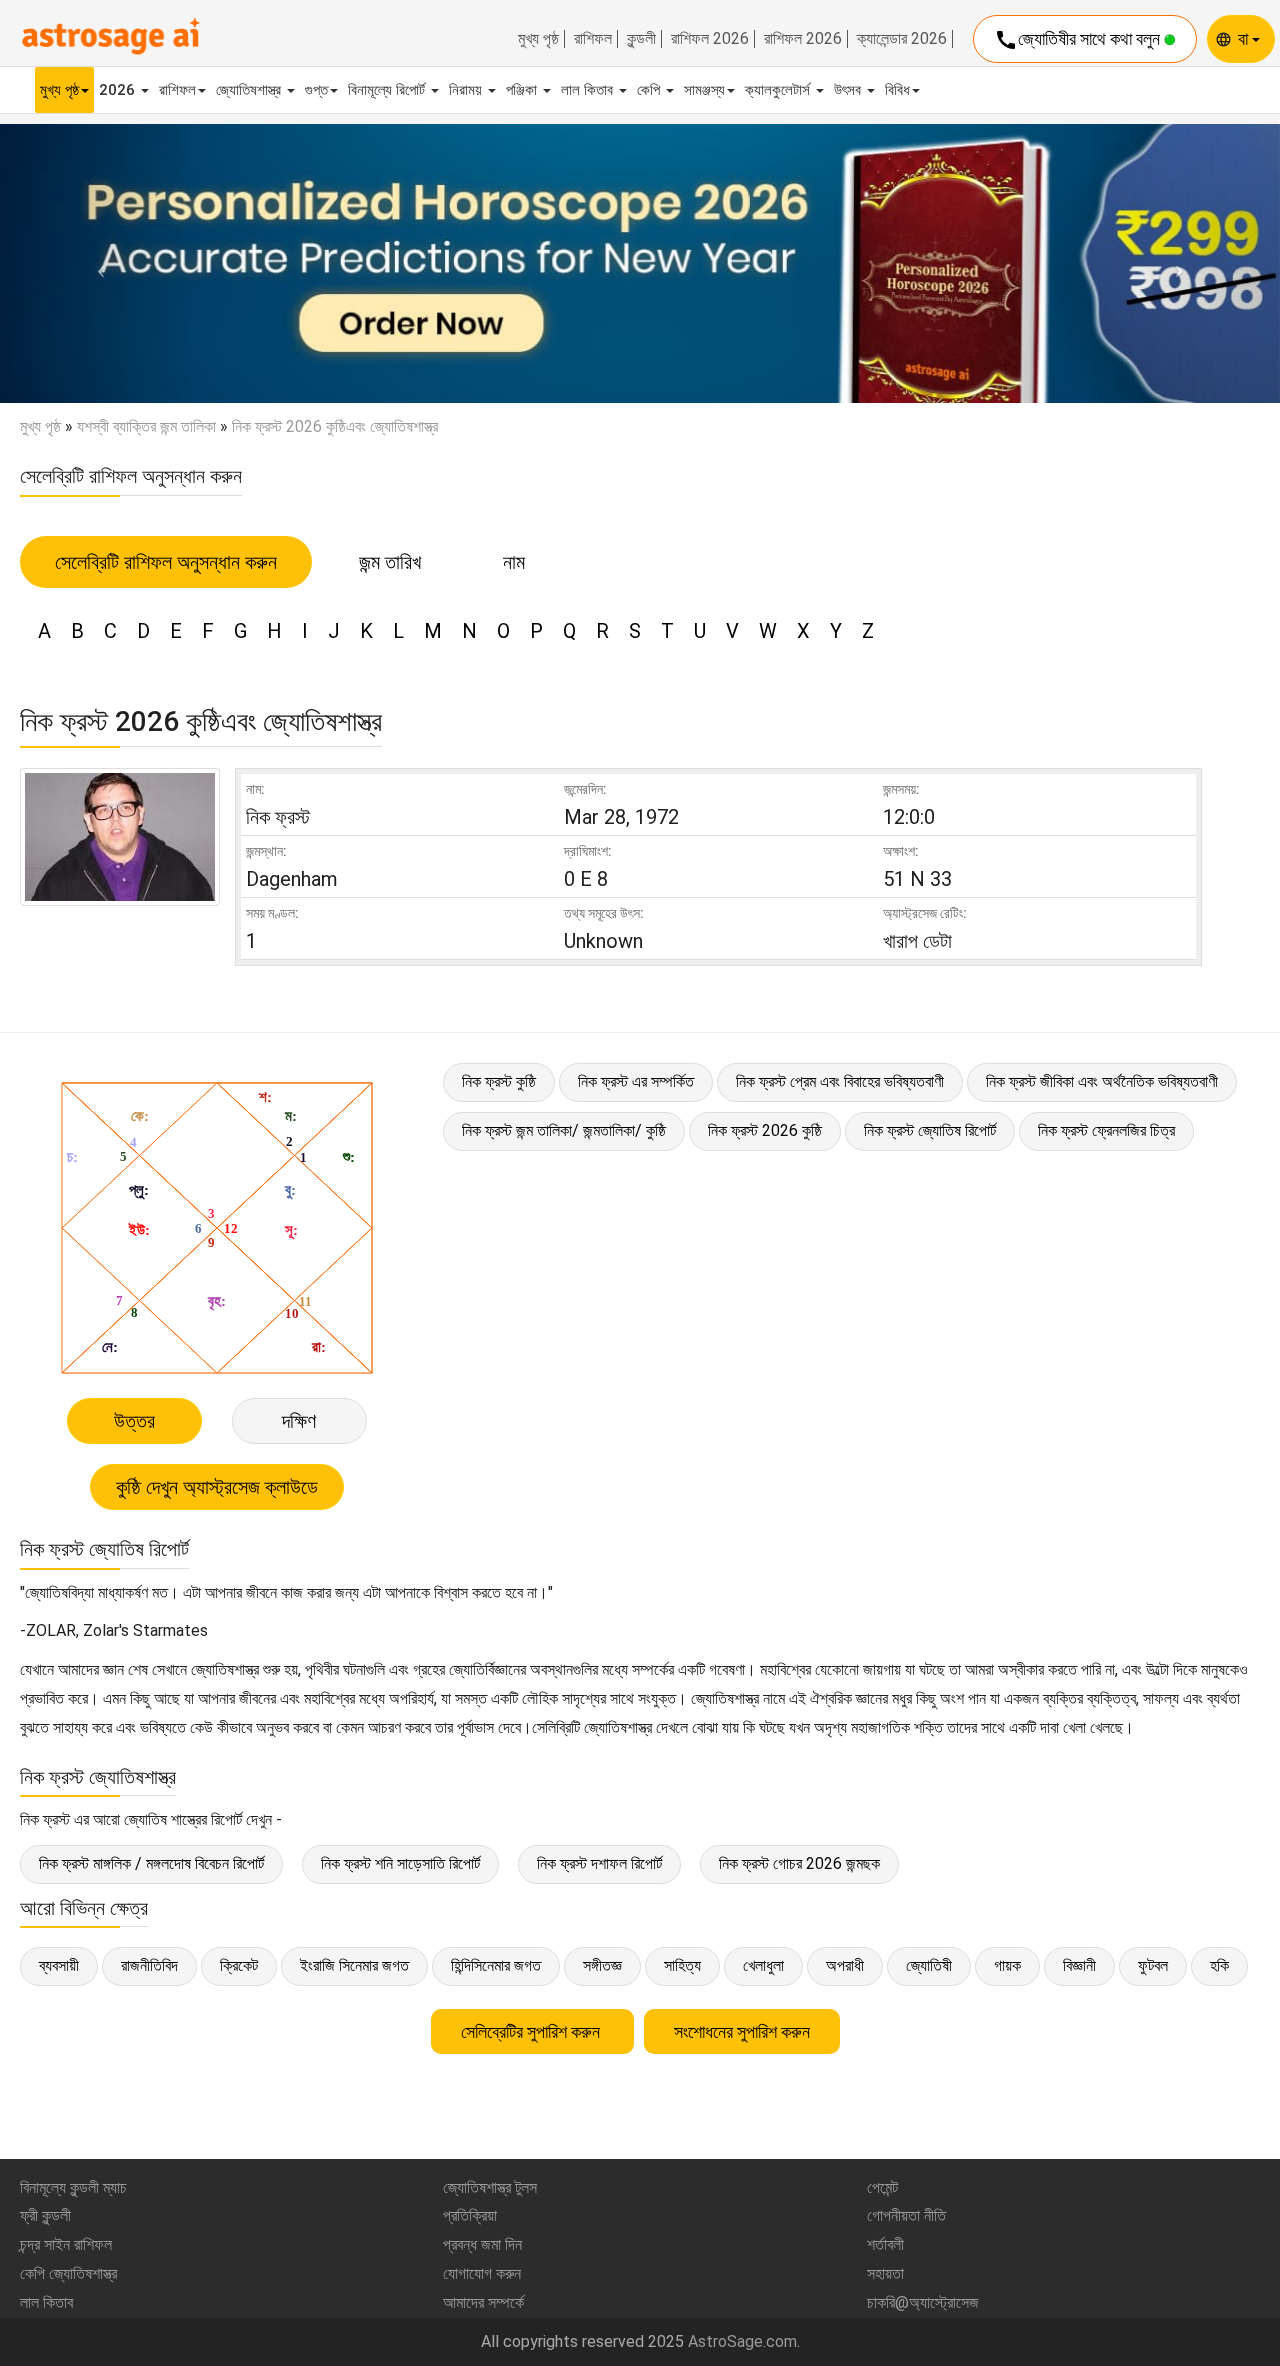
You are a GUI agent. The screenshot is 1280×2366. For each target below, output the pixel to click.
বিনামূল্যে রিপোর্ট (388, 90)
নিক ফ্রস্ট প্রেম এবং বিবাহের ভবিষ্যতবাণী (840, 1081)
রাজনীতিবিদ (149, 1965)
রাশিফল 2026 (710, 39)
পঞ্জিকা (523, 90)
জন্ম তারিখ (390, 562)
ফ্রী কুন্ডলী (45, 2215)
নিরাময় (467, 90)
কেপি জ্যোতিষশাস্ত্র (68, 2273)
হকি (1219, 1965)
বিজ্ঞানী (1079, 1965)
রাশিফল (593, 39)
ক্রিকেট (239, 1965)
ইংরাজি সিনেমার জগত (354, 1965)
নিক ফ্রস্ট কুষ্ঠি (499, 1081)
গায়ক (1007, 1965)
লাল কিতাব (589, 90)
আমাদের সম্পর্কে (483, 2302)
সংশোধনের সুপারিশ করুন (742, 2031)
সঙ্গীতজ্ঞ (602, 1965)
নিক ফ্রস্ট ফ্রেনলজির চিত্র (1106, 1130)
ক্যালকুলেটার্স (779, 90)
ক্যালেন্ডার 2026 (902, 39)
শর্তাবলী (885, 2244)
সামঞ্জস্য (704, 90)
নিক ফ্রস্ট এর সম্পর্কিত (636, 1081)
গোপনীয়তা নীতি (906, 2215)
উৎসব (849, 90)
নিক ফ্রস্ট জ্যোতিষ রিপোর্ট (930, 1130)
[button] (96, 264)
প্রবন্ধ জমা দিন (482, 2244)
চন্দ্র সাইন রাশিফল (66, 2244)
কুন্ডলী (641, 39)
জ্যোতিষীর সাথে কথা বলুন (1079, 40)
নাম (514, 562)
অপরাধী (845, 1965)
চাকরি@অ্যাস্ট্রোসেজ (923, 2302)
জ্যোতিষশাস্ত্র (250, 90)
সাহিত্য (682, 1965)
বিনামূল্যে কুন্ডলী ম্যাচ (73, 2187)
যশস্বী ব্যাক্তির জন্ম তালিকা (146, 426)
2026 (119, 90)
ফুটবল (1153, 1965)
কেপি (650, 90)
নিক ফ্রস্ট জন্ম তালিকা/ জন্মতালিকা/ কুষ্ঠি (564, 1130)
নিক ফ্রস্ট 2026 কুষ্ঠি (765, 1130)
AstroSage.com (742, 2341)
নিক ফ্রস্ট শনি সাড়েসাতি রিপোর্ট (400, 1863)
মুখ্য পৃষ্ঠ (538, 39)
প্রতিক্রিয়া (470, 2215)
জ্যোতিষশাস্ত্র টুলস (490, 2187)
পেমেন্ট (882, 2187)
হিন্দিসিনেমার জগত (496, 1965)
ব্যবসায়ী (59, 1965)
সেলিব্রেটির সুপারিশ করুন (532, 2031)
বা (1245, 38)
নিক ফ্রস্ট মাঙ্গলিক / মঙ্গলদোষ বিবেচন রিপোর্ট (151, 1863)
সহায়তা (885, 2273)
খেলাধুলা (763, 1965)
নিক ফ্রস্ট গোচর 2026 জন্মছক (799, 1863)
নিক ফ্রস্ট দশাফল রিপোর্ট (599, 1863)
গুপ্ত (316, 90)
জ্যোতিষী (929, 1965)
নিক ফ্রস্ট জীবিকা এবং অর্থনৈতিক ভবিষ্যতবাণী (1102, 1081)
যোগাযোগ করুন (482, 2273)
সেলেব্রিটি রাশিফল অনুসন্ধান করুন (166, 562)
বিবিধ (897, 90)
